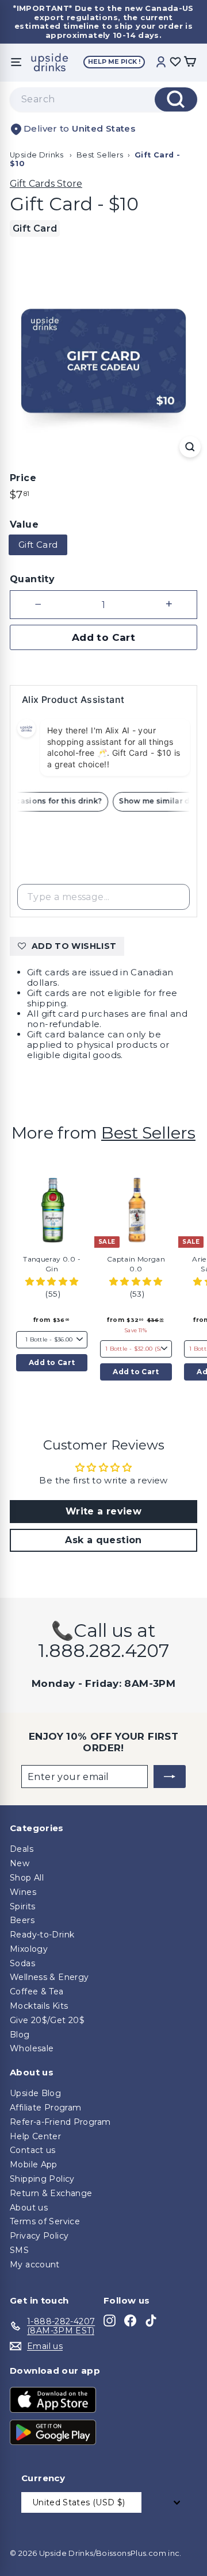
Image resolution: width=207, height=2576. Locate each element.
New (20, 1863)
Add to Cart (52, 1362)
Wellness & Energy (49, 1977)
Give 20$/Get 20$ (47, 2020)
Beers (22, 1920)
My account (35, 2264)
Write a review (103, 1511)
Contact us (33, 2150)
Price (23, 478)
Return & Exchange (51, 2193)
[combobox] (103, 99)
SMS (19, 2250)
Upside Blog (35, 2093)
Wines (23, 1892)
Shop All (27, 1878)
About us (29, 2208)
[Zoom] (190, 447)
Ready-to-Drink (42, 1935)
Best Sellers (100, 155)
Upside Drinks (37, 155)
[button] (52, 1281)
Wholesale (32, 2048)
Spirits (23, 1906)
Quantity (32, 579)
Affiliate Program (45, 2108)
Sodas (22, 1963)
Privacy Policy (39, 2236)
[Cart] (190, 62)
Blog (20, 2035)
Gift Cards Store (46, 184)
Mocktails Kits (39, 2006)
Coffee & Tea (37, 1991)
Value (24, 524)
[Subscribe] (170, 1777)
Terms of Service (45, 2221)
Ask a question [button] (103, 1540)
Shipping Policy (42, 2179)
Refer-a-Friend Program (60, 2122)
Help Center (35, 2136)
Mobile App (34, 2164)
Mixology (29, 1949)
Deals (22, 1849)
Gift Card (38, 545)
